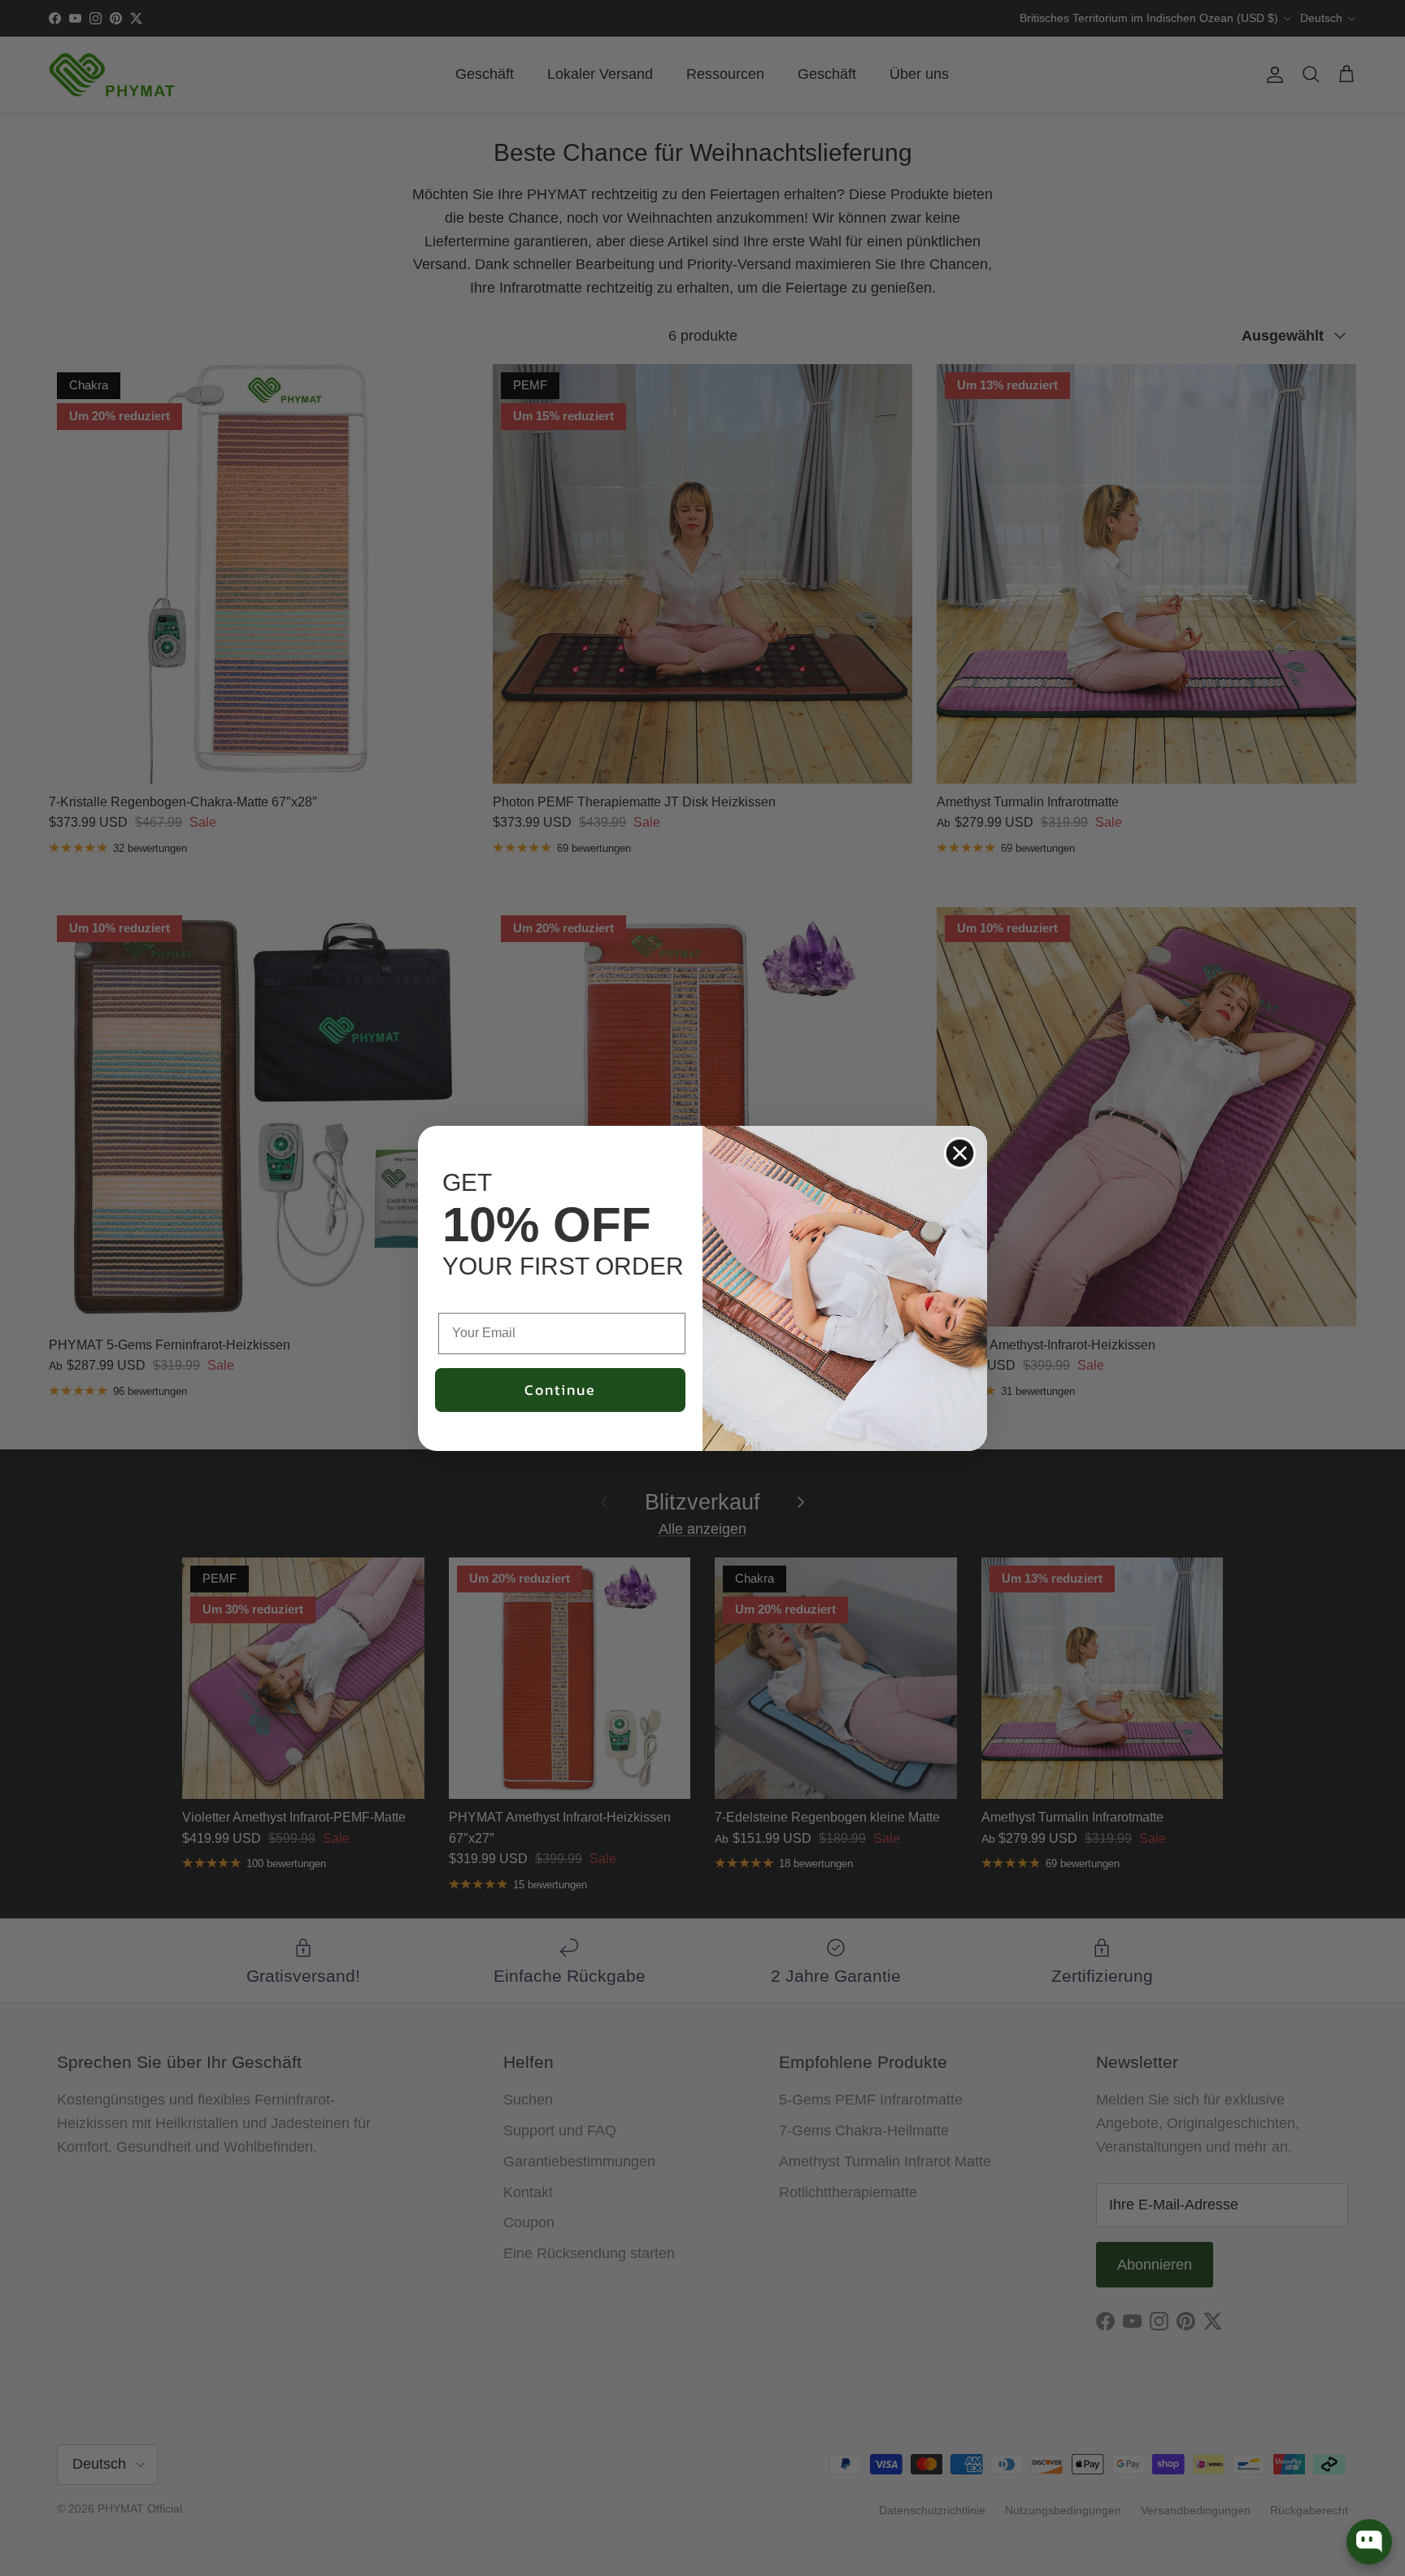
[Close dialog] (960, 1153)
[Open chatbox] (1369, 2542)
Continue (560, 1390)
